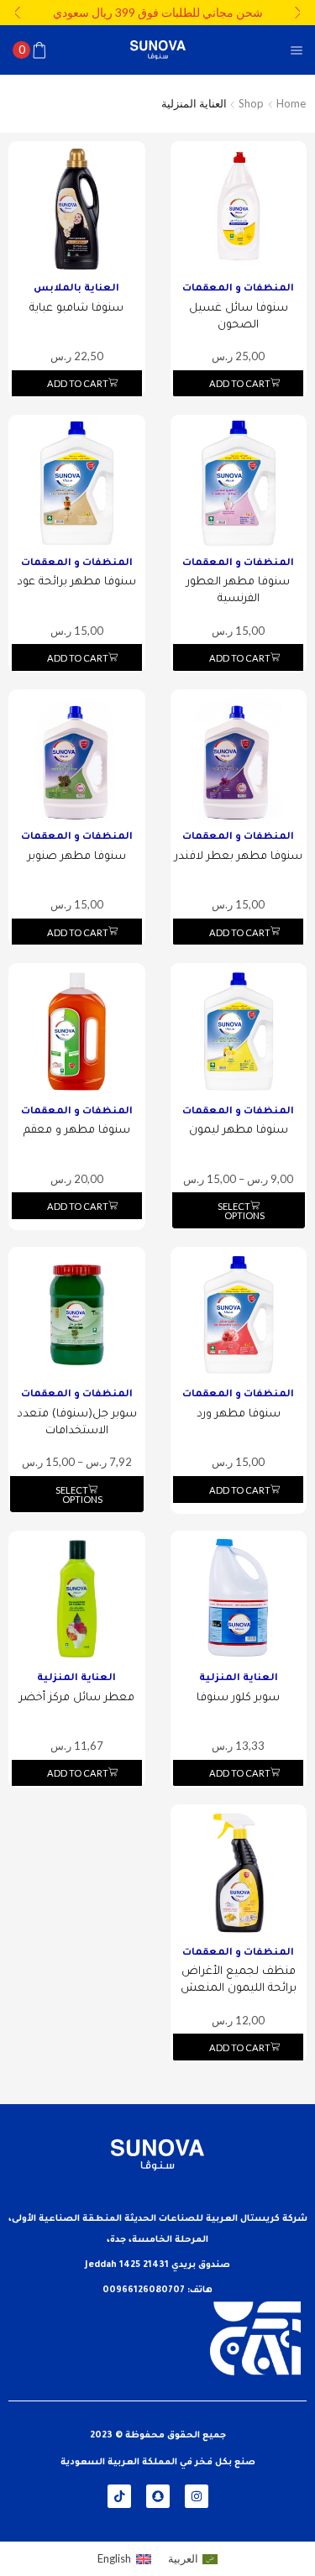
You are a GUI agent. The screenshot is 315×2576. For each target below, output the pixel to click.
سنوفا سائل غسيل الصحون (239, 317)
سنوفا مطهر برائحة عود (76, 582)
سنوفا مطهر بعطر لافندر (239, 857)
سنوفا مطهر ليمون (239, 1131)
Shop (251, 103)
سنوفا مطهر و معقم (77, 1131)
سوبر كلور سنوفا (238, 1698)
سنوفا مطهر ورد (239, 1414)
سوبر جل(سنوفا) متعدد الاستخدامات (77, 1423)
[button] (298, 13)
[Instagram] (197, 2496)
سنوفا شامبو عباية (76, 309)
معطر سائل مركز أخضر (77, 1698)
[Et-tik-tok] (119, 2496)
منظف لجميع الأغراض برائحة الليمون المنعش (239, 1980)
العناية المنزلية (239, 1679)
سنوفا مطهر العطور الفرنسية (238, 591)
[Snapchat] (158, 2496)
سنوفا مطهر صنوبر (77, 857)
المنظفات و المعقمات (238, 289)
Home (291, 103)
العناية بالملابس (76, 289)
